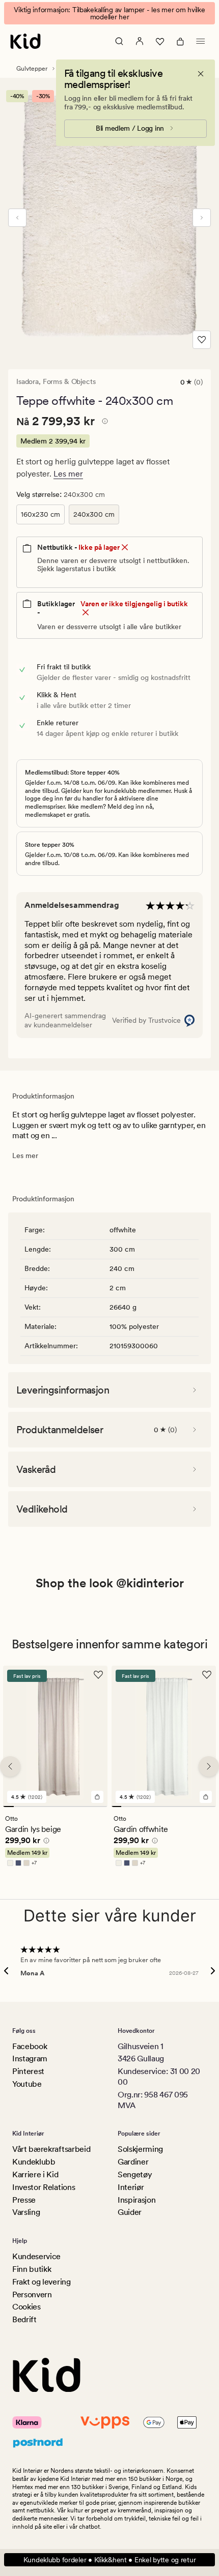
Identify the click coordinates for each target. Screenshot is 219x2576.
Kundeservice (36, 2256)
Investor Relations (44, 2187)
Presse (24, 2200)
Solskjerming (140, 2149)
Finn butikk (32, 2269)
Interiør (131, 2187)
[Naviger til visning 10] (103, 1807)
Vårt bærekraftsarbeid (51, 2149)
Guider (130, 2212)
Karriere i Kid (35, 2174)
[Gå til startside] (25, 41)
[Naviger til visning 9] (92, 1807)
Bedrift (24, 2319)
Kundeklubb (34, 2162)
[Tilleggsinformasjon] (103, 423)
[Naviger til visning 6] (61, 1807)
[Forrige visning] (17, 218)
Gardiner (133, 2162)
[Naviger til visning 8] (82, 1807)
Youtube (27, 2084)
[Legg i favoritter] (202, 340)
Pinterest (28, 2071)
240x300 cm (94, 514)
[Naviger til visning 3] (29, 1807)
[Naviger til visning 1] (8, 1807)
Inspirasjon (136, 2200)
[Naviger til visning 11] (211, 1807)
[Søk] (119, 41)
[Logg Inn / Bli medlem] (140, 41)
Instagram (30, 2059)
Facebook (30, 2046)
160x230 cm (40, 514)
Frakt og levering (42, 2282)
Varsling (26, 2212)
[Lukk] (201, 74)
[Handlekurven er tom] (180, 41)
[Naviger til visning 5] (50, 1807)
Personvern (32, 2294)
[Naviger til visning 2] (19, 1807)
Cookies (26, 2307)
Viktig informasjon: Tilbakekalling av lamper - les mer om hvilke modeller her (109, 13)
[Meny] (201, 41)
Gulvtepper (32, 69)
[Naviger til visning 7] (71, 1807)
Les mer (68, 474)
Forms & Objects (69, 381)
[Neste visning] (202, 218)
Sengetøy (135, 2174)
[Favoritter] (160, 41)
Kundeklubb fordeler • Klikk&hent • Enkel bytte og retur (110, 2560)
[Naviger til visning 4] (40, 1807)
